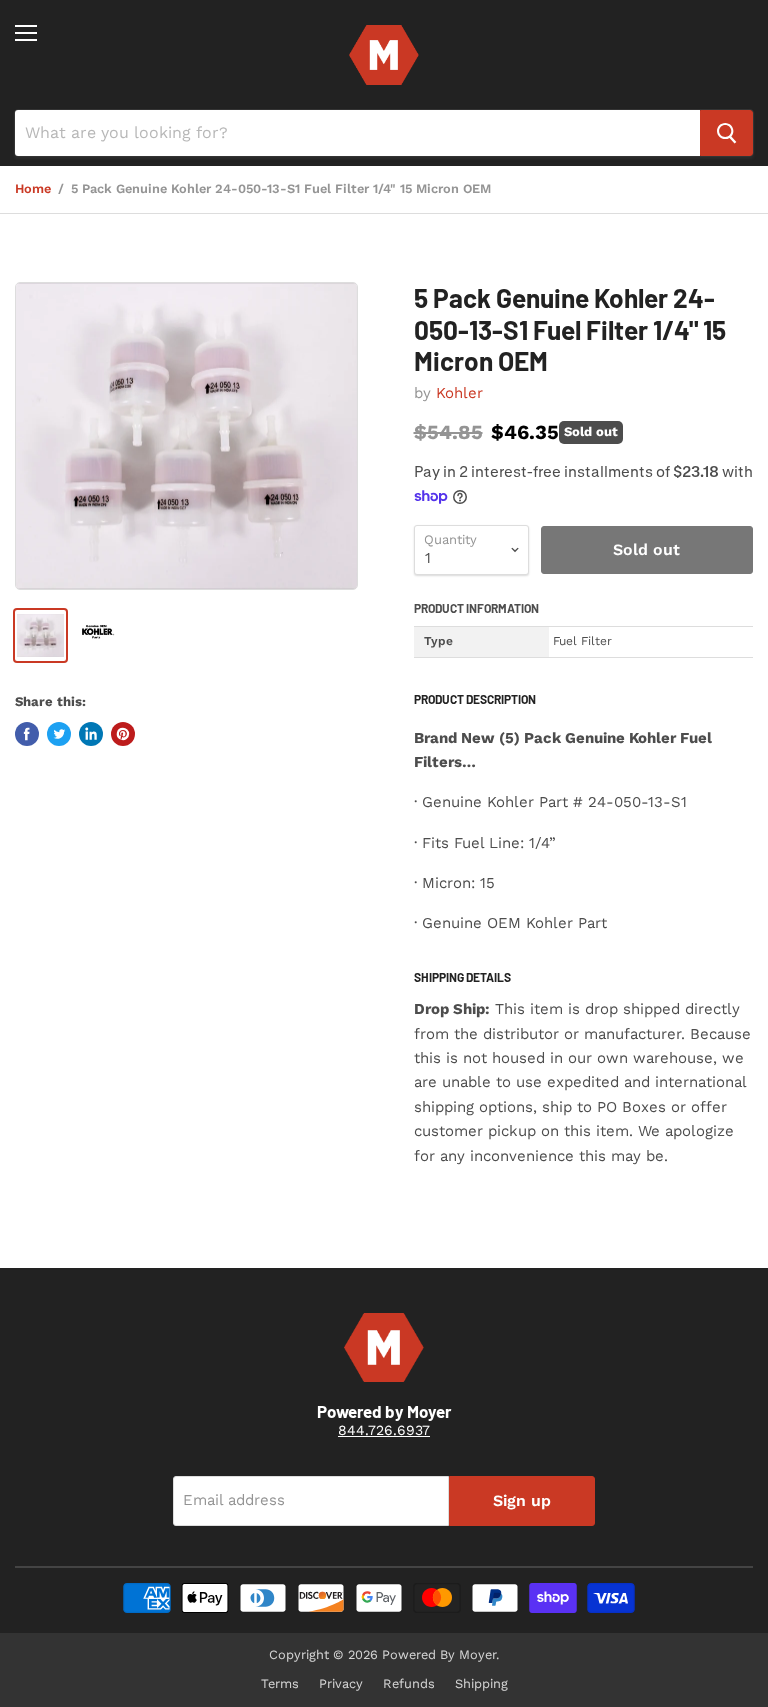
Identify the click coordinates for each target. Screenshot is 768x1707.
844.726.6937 (384, 1430)
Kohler (459, 393)
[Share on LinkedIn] (91, 734)
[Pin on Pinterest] (123, 734)
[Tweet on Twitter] (59, 734)
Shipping (481, 1683)
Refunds (409, 1683)
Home (33, 189)
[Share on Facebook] (27, 734)
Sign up (522, 1500)
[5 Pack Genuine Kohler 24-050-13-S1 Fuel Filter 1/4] (186, 436)
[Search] (726, 133)
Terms (280, 1683)
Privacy (341, 1683)
